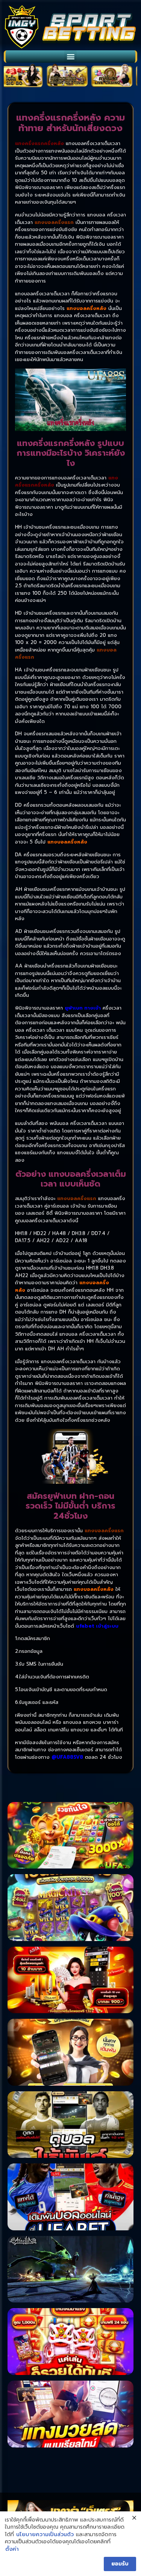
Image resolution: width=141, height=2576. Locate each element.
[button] (70, 57)
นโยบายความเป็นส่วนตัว (45, 2535)
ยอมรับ (120, 2564)
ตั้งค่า (12, 2549)
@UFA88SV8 (67, 1757)
